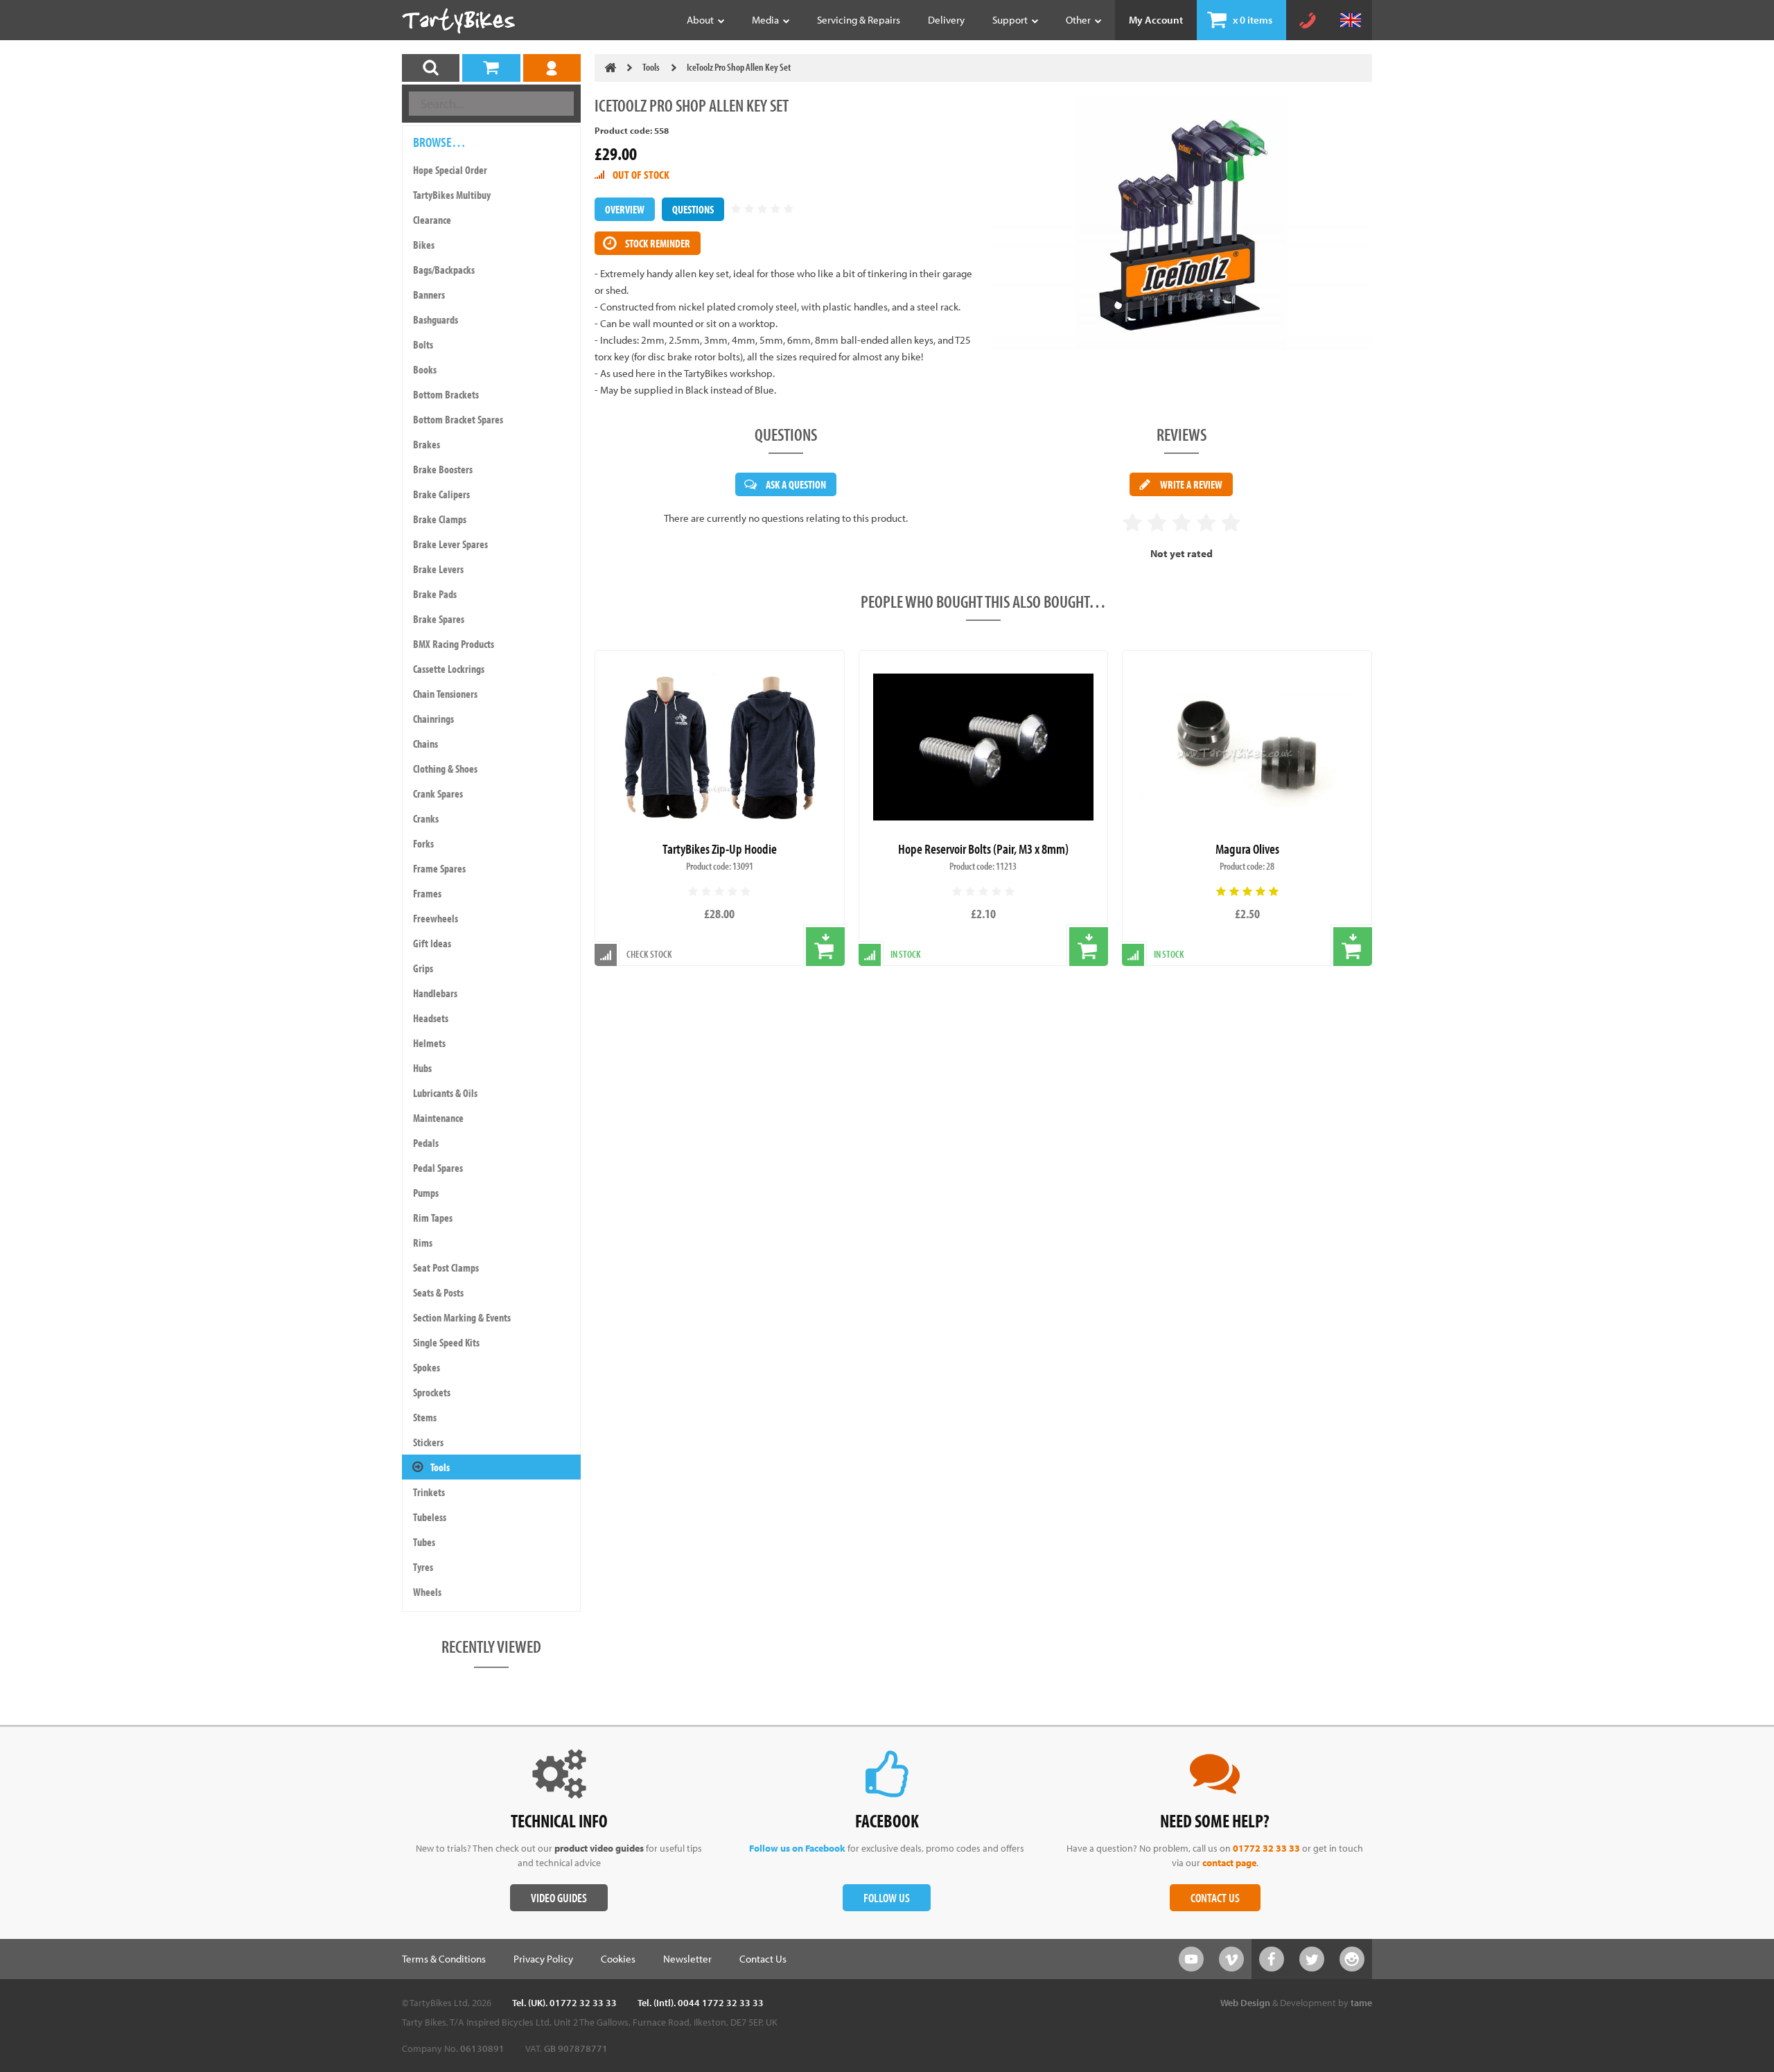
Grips (423, 968)
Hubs (422, 1068)
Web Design (1245, 2003)
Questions (693, 209)
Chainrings (433, 719)
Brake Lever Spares (450, 544)
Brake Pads (435, 594)
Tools (440, 1467)
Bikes (424, 245)
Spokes (427, 1367)
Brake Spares (439, 619)
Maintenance (438, 1118)
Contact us (1215, 1898)
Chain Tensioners (445, 694)
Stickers (428, 1442)
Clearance (432, 220)
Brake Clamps (440, 519)
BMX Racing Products (454, 644)
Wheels (427, 1592)
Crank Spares (438, 793)
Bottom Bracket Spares (458, 419)
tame (1361, 2003)
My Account (1156, 20)
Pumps (426, 1193)
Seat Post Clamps (446, 1267)
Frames (427, 893)
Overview (625, 209)
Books (425, 369)
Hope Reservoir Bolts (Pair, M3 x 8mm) (983, 849)
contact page (1229, 1863)
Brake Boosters (443, 469)
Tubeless (430, 1517)
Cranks (426, 818)
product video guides (599, 1848)
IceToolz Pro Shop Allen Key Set (739, 67)
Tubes (424, 1542)
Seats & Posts (438, 1292)
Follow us (887, 1898)
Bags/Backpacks (444, 270)
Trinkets (429, 1492)
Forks (423, 843)
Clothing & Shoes (445, 769)
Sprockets (432, 1392)
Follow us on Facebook (797, 1848)
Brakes (427, 444)
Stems (425, 1417)
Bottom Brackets (446, 394)
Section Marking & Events (462, 1317)
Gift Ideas (432, 943)
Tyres (423, 1567)
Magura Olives (1247, 849)
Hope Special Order (450, 170)
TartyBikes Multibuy (452, 195)
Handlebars (435, 993)
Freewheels (436, 918)
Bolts (423, 344)
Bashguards (436, 319)
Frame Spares (439, 868)
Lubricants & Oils (445, 1093)
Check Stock (649, 954)
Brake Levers (438, 569)
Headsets (431, 1018)
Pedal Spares (438, 1168)
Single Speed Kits (446, 1342)
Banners (429, 295)
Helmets (429, 1043)
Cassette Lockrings (449, 669)
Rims (423, 1243)
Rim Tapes (433, 1218)
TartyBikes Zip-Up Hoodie (720, 849)
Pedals (426, 1143)
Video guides (559, 1898)
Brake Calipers (441, 494)
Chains (425, 744)
